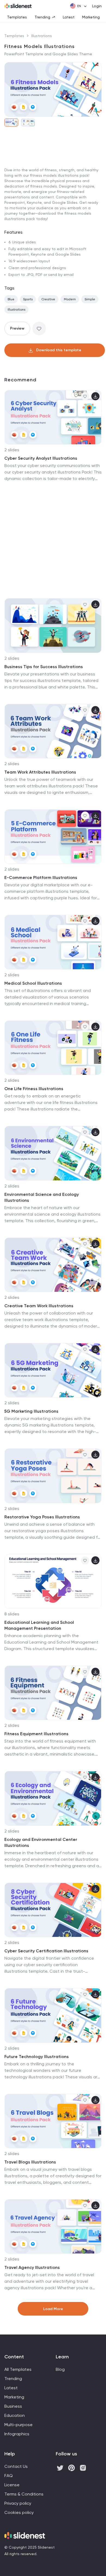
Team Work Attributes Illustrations (40, 772)
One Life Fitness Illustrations (34, 1089)
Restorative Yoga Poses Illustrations (42, 1517)
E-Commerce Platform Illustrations (41, 878)
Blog (60, 2369)
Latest (69, 17)
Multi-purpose (18, 2425)
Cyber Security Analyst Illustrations (41, 458)
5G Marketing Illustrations (31, 1411)
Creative (48, 299)
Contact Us (16, 2466)
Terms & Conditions (24, 2494)
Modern (70, 299)
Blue (11, 299)
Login (97, 6)
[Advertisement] (53, 188)
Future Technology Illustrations (37, 2057)
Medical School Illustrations (33, 983)
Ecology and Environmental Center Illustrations (41, 1842)
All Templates (18, 2369)
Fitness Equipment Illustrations (36, 1734)
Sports (28, 299)
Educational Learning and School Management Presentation (39, 1625)
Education (15, 2415)
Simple (90, 299)
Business (13, 2406)
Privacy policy (18, 2503)
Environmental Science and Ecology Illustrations (42, 1197)
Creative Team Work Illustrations (39, 1306)
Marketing (91, 17)
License (12, 2485)
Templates (17, 17)
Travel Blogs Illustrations (30, 2162)
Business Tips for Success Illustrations (44, 667)
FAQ (9, 2476)
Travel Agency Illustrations (32, 2267)
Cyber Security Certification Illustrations (46, 1951)
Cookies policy (19, 2512)
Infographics (17, 2434)
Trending (42, 17)
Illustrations (42, 36)
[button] (11, 89)
